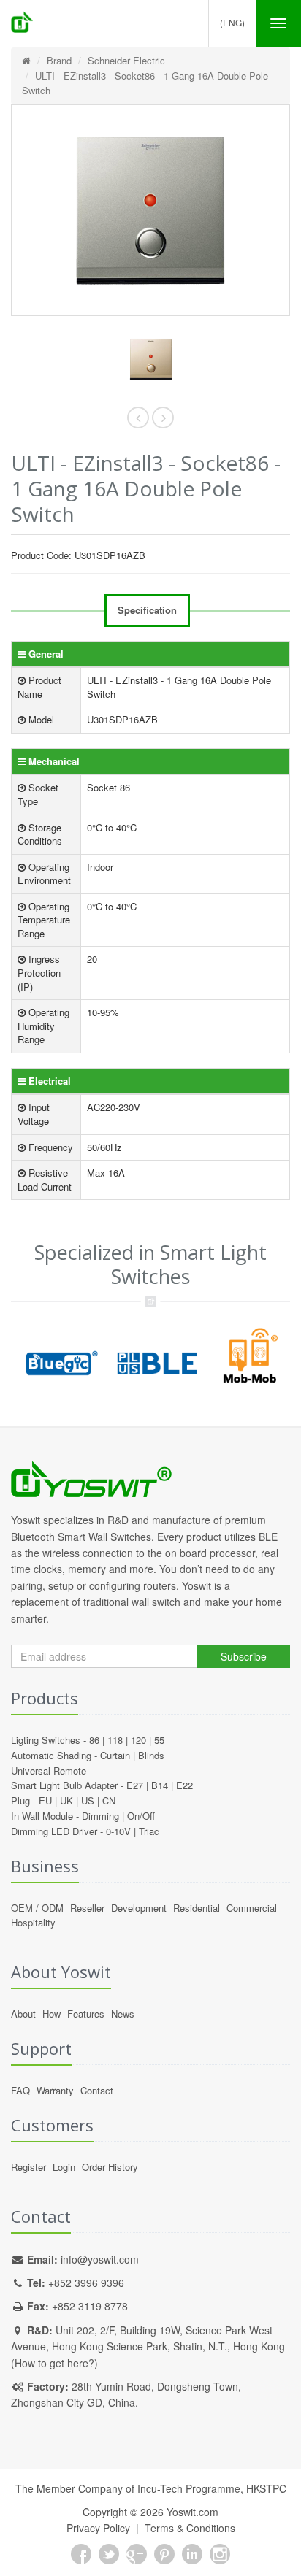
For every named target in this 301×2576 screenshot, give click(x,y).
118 (115, 1740)
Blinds (151, 1755)
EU (45, 1800)
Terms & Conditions (190, 2528)
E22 (184, 1785)
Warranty (55, 2090)
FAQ (20, 2090)
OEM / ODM (37, 1908)
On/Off (141, 1816)
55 (159, 1740)
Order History (110, 2167)
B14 (160, 1785)
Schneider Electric (126, 60)
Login (64, 2167)
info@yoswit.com (100, 2259)
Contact (97, 2090)
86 (94, 1740)
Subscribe (244, 1656)
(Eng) (232, 22)
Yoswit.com (193, 2512)
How (52, 2014)
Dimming (100, 1816)
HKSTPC (266, 2488)
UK (66, 1800)
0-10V (118, 1831)
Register (28, 2167)
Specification (147, 610)
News (123, 2014)
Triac (149, 1831)
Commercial (252, 1908)
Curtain (115, 1755)
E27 (135, 1785)
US (88, 1800)
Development (139, 1908)
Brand (59, 60)
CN (109, 1800)
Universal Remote (49, 1770)
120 (138, 1740)
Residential (197, 1908)
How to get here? (54, 2363)
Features (86, 2014)
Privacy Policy (98, 2528)
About (23, 2014)
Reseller (87, 1908)
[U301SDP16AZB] (150, 360)
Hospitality (33, 1922)
